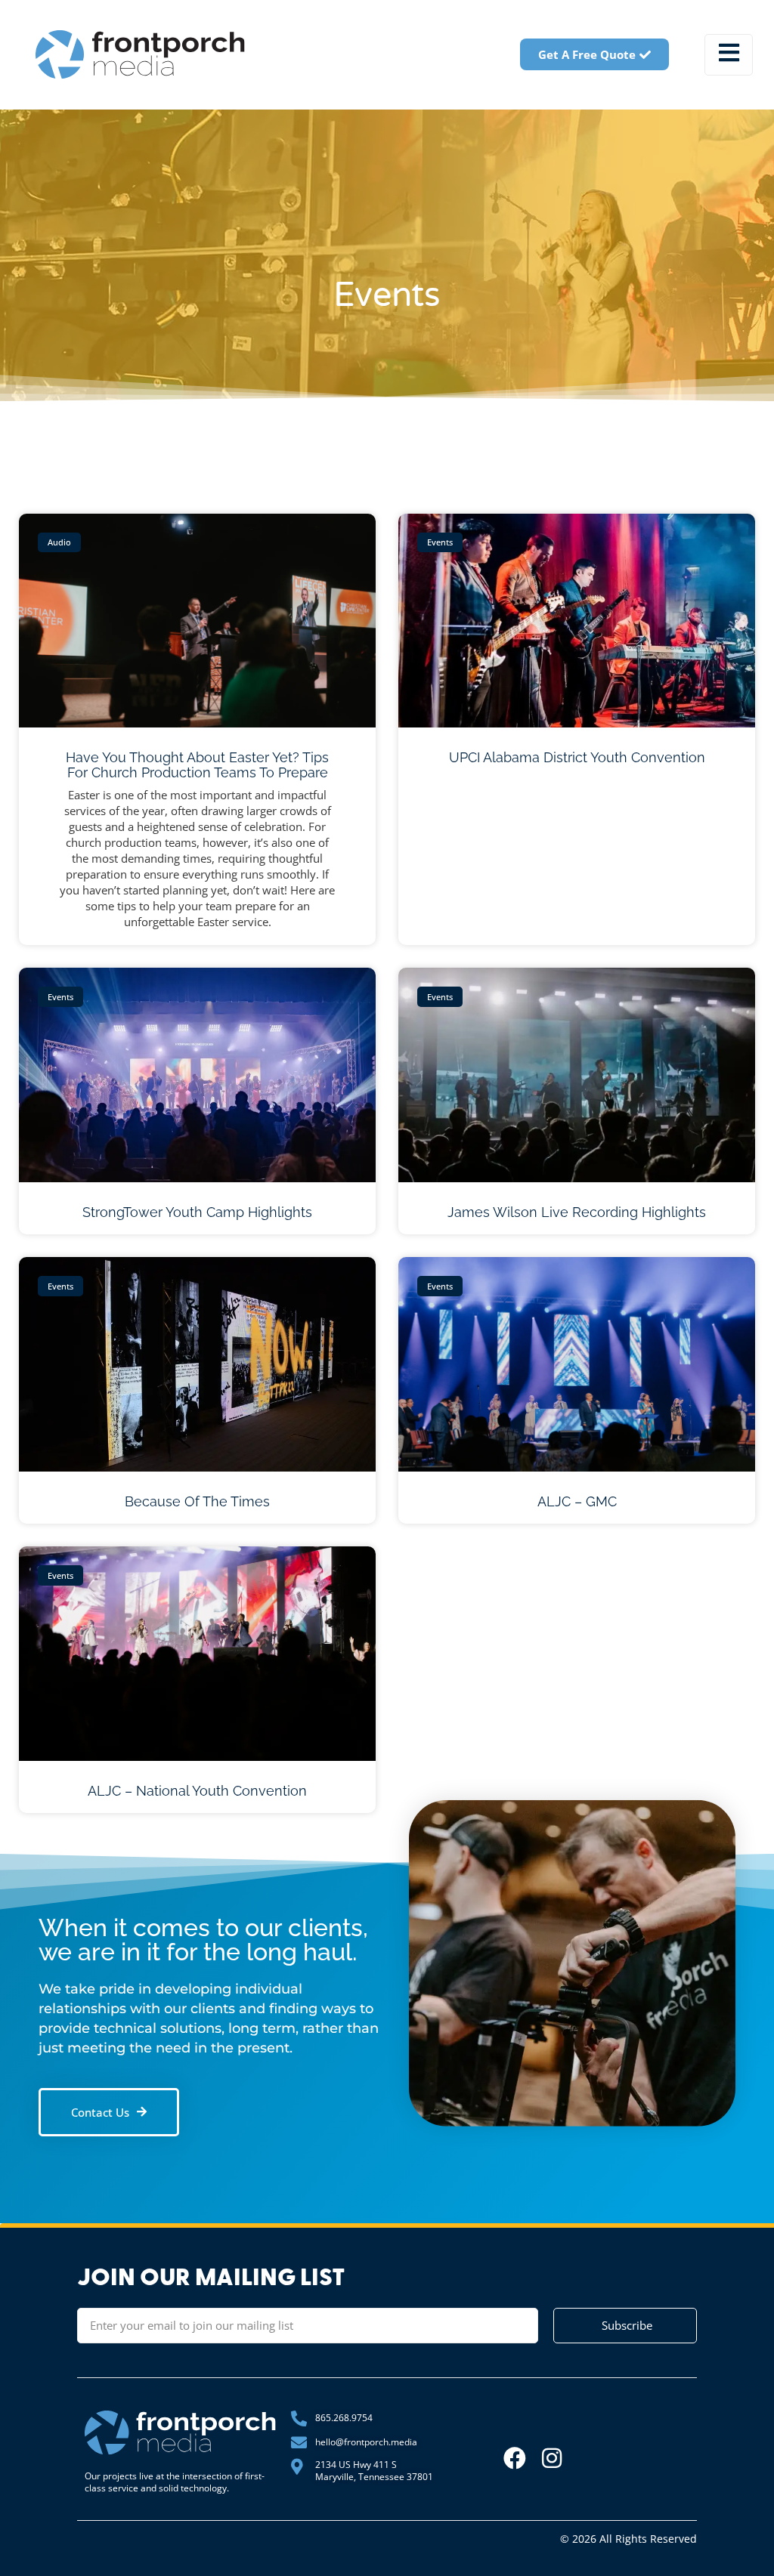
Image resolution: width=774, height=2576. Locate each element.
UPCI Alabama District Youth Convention (577, 757)
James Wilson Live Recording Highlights (577, 1212)
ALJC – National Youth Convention (197, 1791)
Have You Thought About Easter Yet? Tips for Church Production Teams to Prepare (197, 765)
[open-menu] (729, 55)
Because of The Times (197, 1501)
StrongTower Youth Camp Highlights (197, 1212)
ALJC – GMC (577, 1501)
